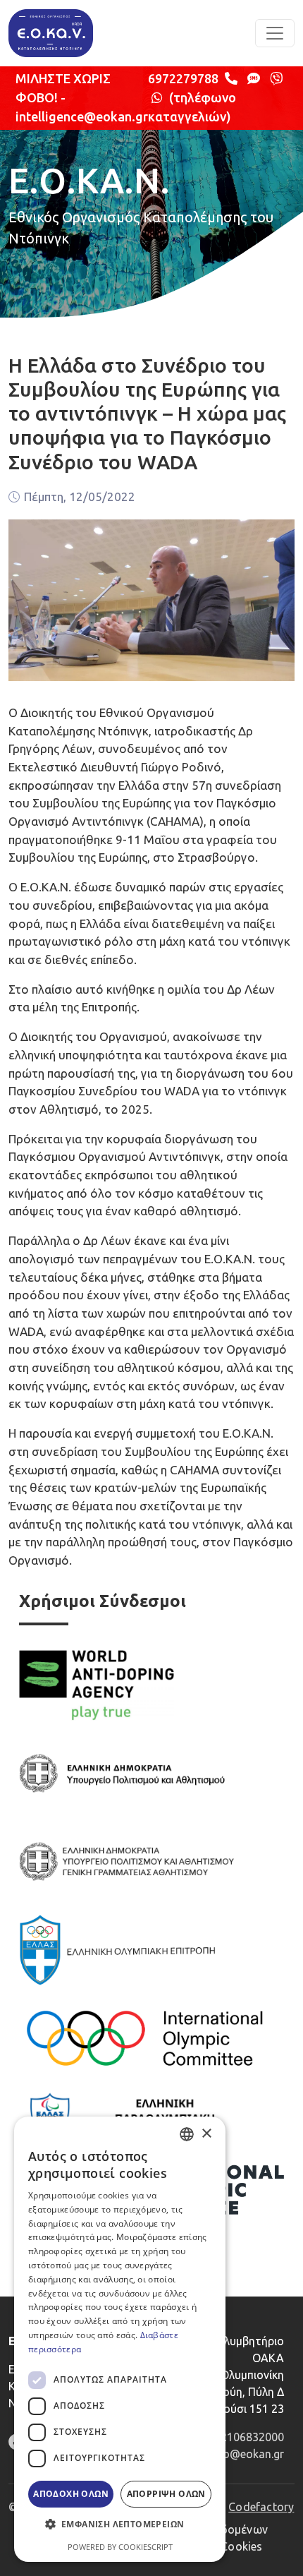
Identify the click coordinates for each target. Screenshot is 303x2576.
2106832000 (252, 2437)
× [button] (206, 2134)
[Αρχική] (51, 33)
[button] (120, 2524)
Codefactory (261, 2507)
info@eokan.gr (247, 2454)
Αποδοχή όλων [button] (71, 2494)
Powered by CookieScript (120, 2547)
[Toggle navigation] (275, 33)
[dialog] (120, 2339)
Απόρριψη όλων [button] (166, 2494)
